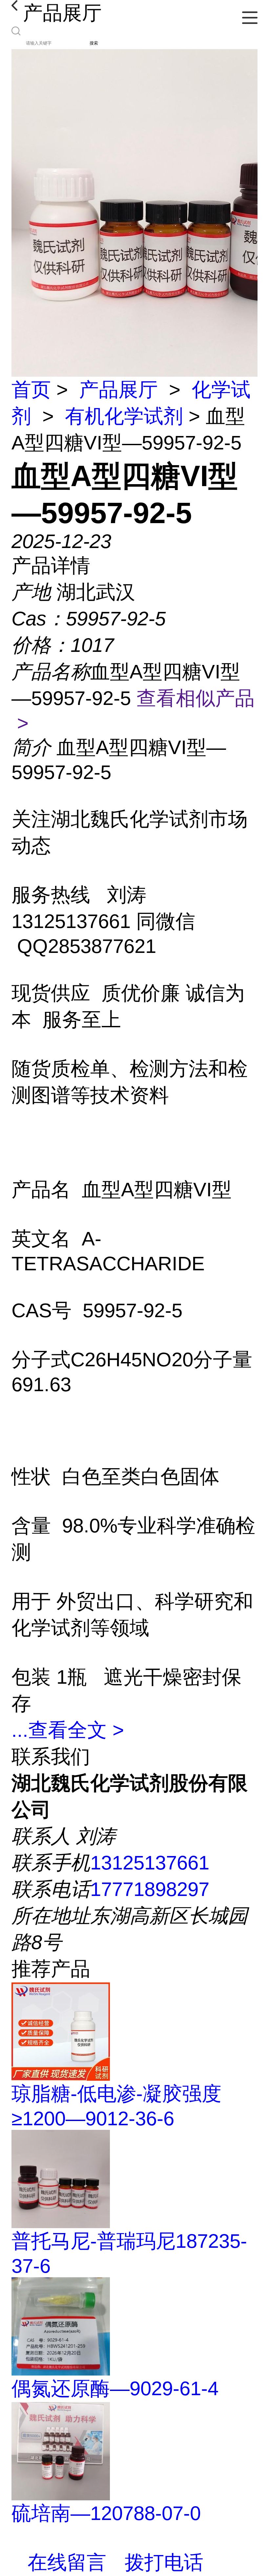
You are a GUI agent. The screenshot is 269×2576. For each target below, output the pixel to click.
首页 (31, 390)
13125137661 (150, 1863)
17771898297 (150, 1889)
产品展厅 (118, 390)
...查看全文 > (68, 1730)
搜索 (94, 43)
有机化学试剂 (124, 416)
